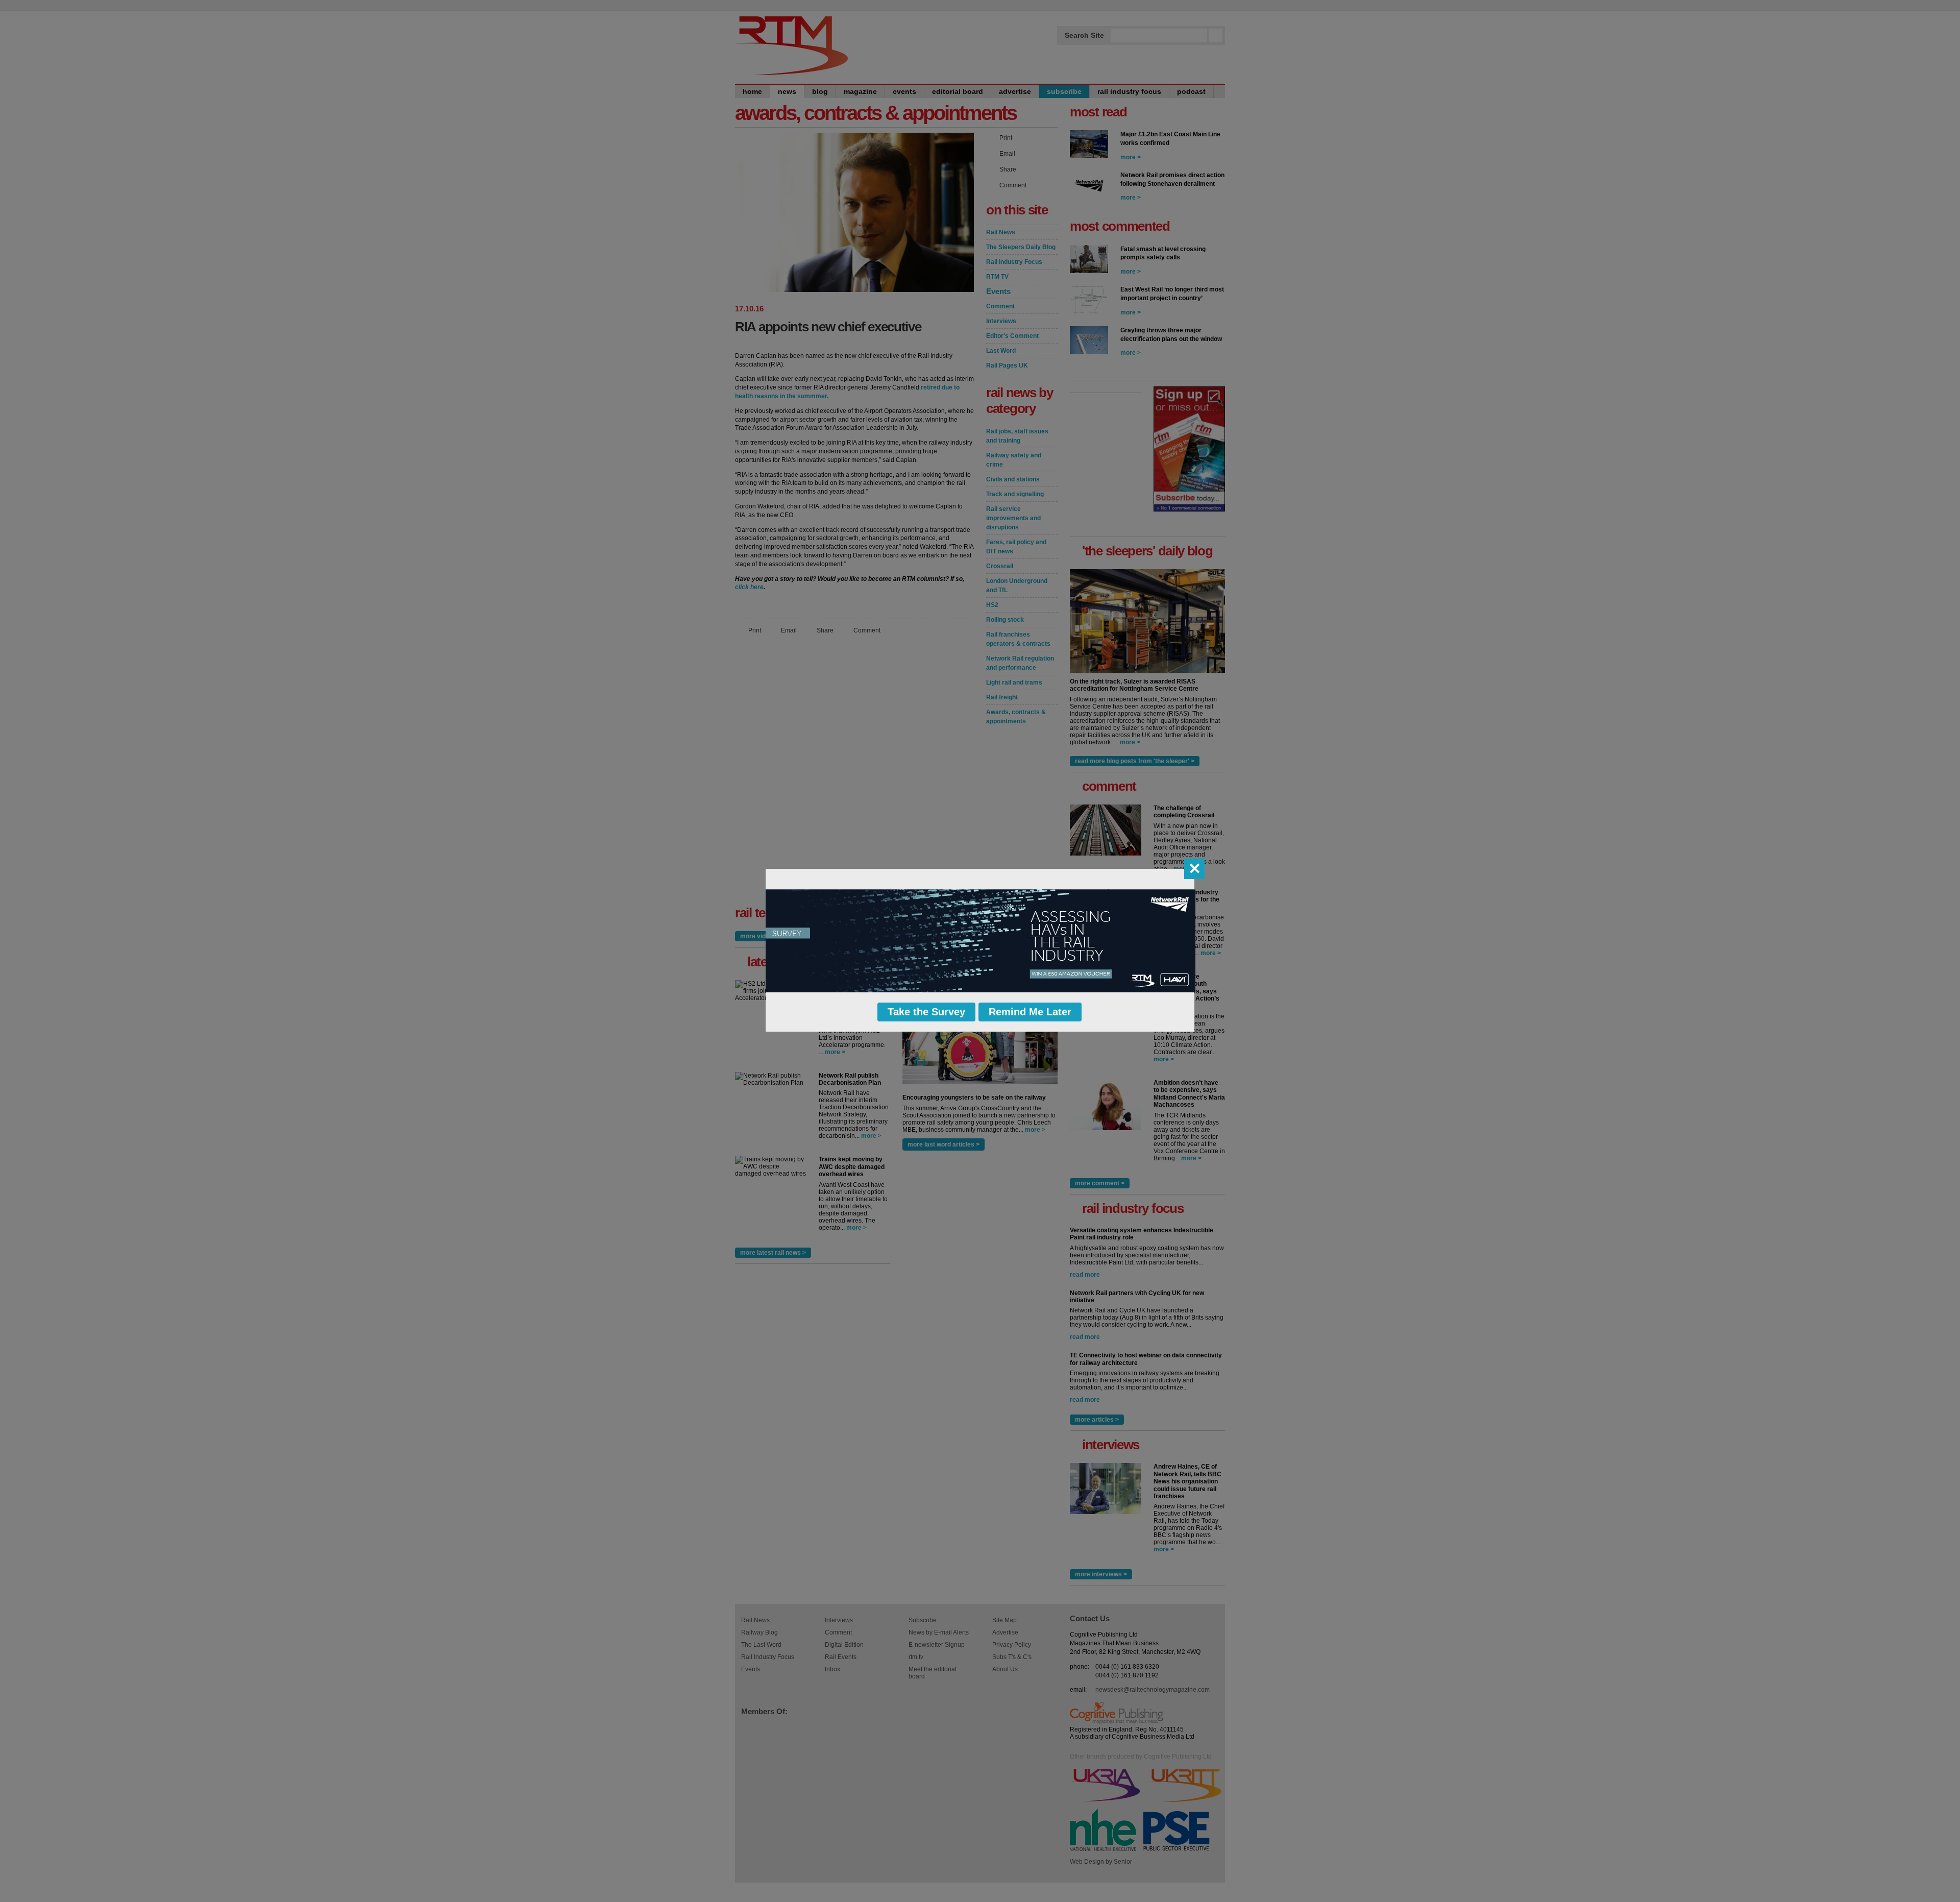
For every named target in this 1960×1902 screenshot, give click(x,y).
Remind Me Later (1030, 1012)
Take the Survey (926, 1012)
